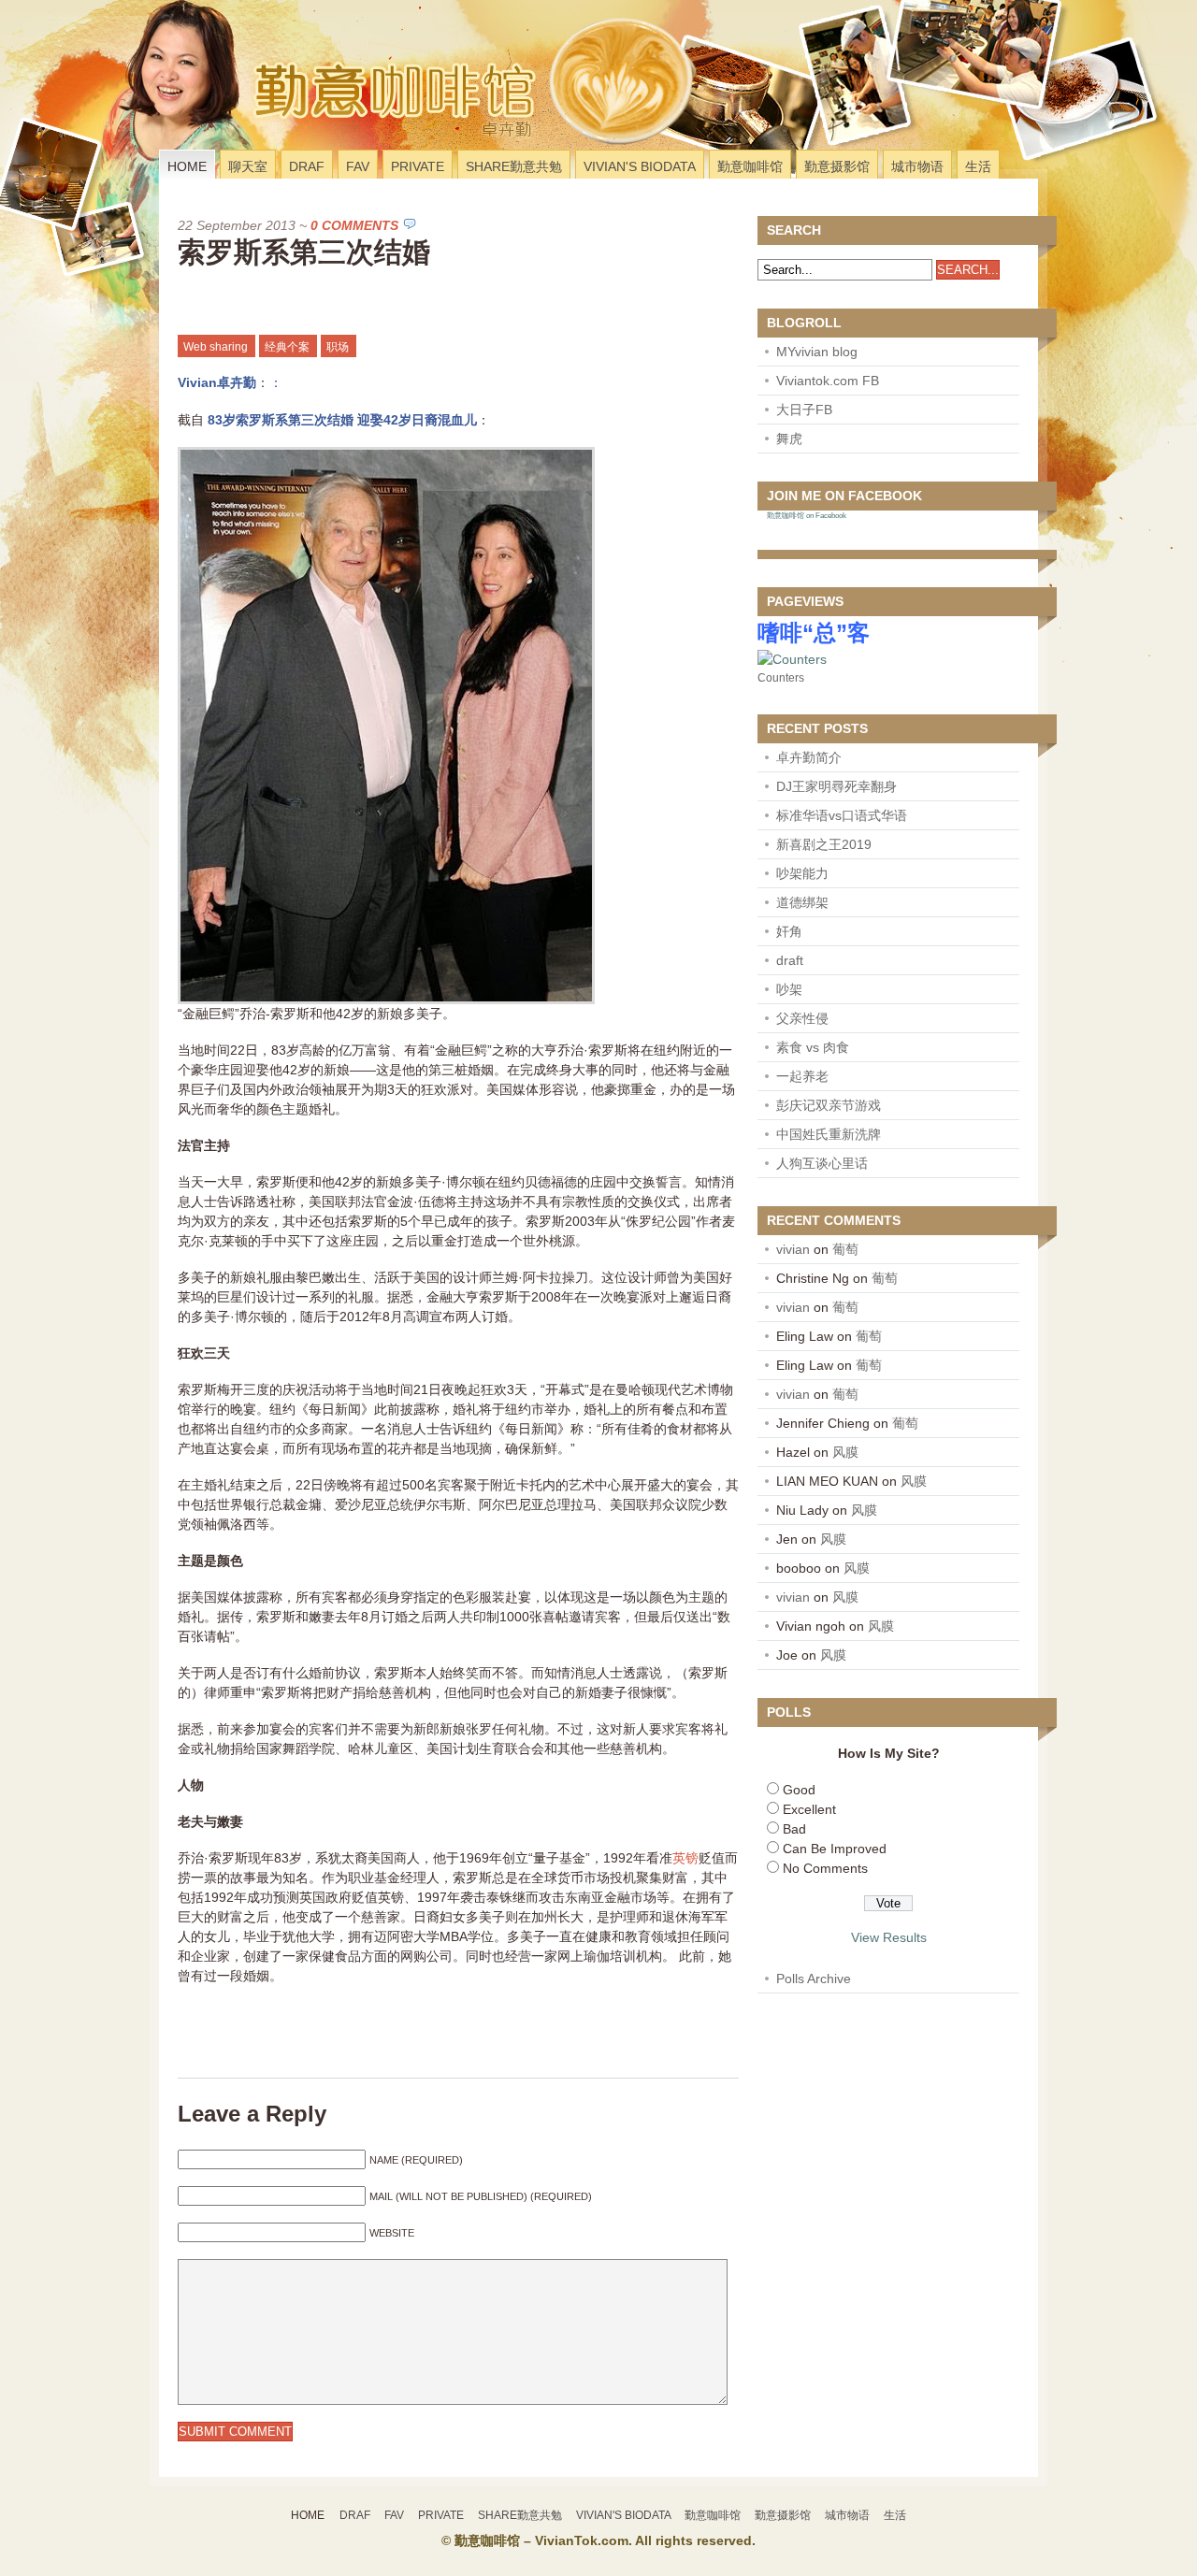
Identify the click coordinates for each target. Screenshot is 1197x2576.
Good (799, 1790)
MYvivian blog (817, 352)
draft (790, 960)
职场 (338, 347)
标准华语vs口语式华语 (842, 815)
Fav (358, 166)
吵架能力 (802, 873)
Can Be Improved (835, 1849)
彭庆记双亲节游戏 (829, 1105)
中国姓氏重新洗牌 (829, 1134)
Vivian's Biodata (640, 166)
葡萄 (845, 1249)
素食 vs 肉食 (813, 1047)
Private (418, 166)
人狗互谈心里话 (822, 1163)
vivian (793, 1249)
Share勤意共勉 (514, 166)
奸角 (789, 931)
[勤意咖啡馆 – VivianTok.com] (284, 125)
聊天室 (248, 166)
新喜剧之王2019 (824, 844)
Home (187, 166)
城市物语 (917, 166)
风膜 (845, 1452)
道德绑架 (802, 902)
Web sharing (216, 347)
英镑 (685, 1858)
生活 (978, 166)
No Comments (825, 1868)
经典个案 (287, 347)
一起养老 (802, 1076)
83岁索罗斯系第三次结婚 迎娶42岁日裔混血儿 (342, 420)
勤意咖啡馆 (750, 166)
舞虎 (789, 439)
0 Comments (354, 225)
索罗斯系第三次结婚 (304, 252)
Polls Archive (814, 1979)
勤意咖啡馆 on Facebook (807, 516)
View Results (889, 1937)
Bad (794, 1829)
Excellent (809, 1809)
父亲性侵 (802, 1018)
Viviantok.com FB (828, 381)
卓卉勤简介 (809, 757)
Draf (307, 166)
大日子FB (804, 410)
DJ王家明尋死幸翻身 (836, 786)
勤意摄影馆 (837, 166)
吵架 (789, 989)
